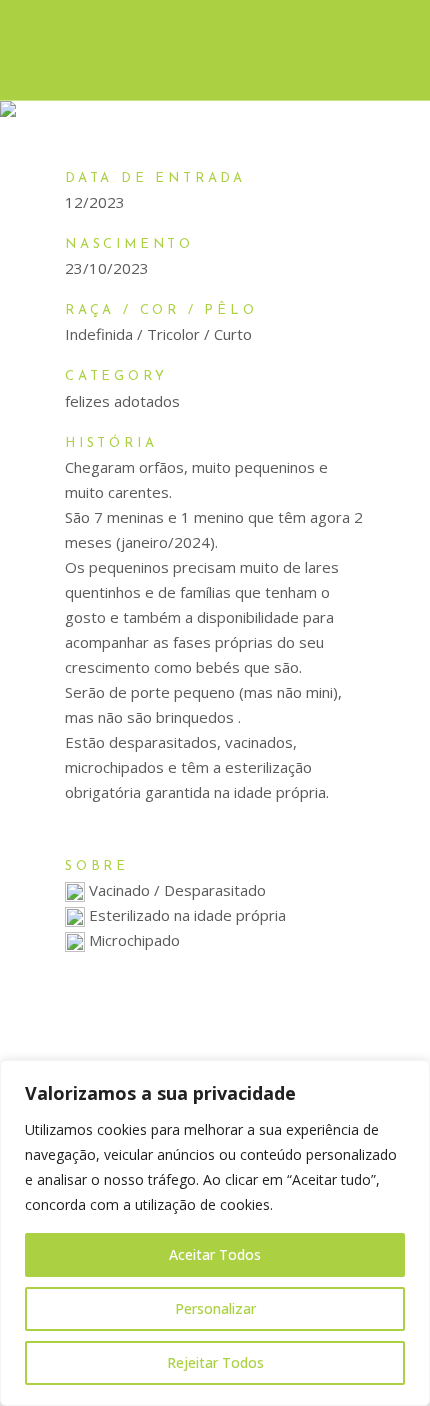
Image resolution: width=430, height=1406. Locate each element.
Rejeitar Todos (215, 1362)
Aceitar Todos (215, 1254)
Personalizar (215, 1308)
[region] (215, 1233)
